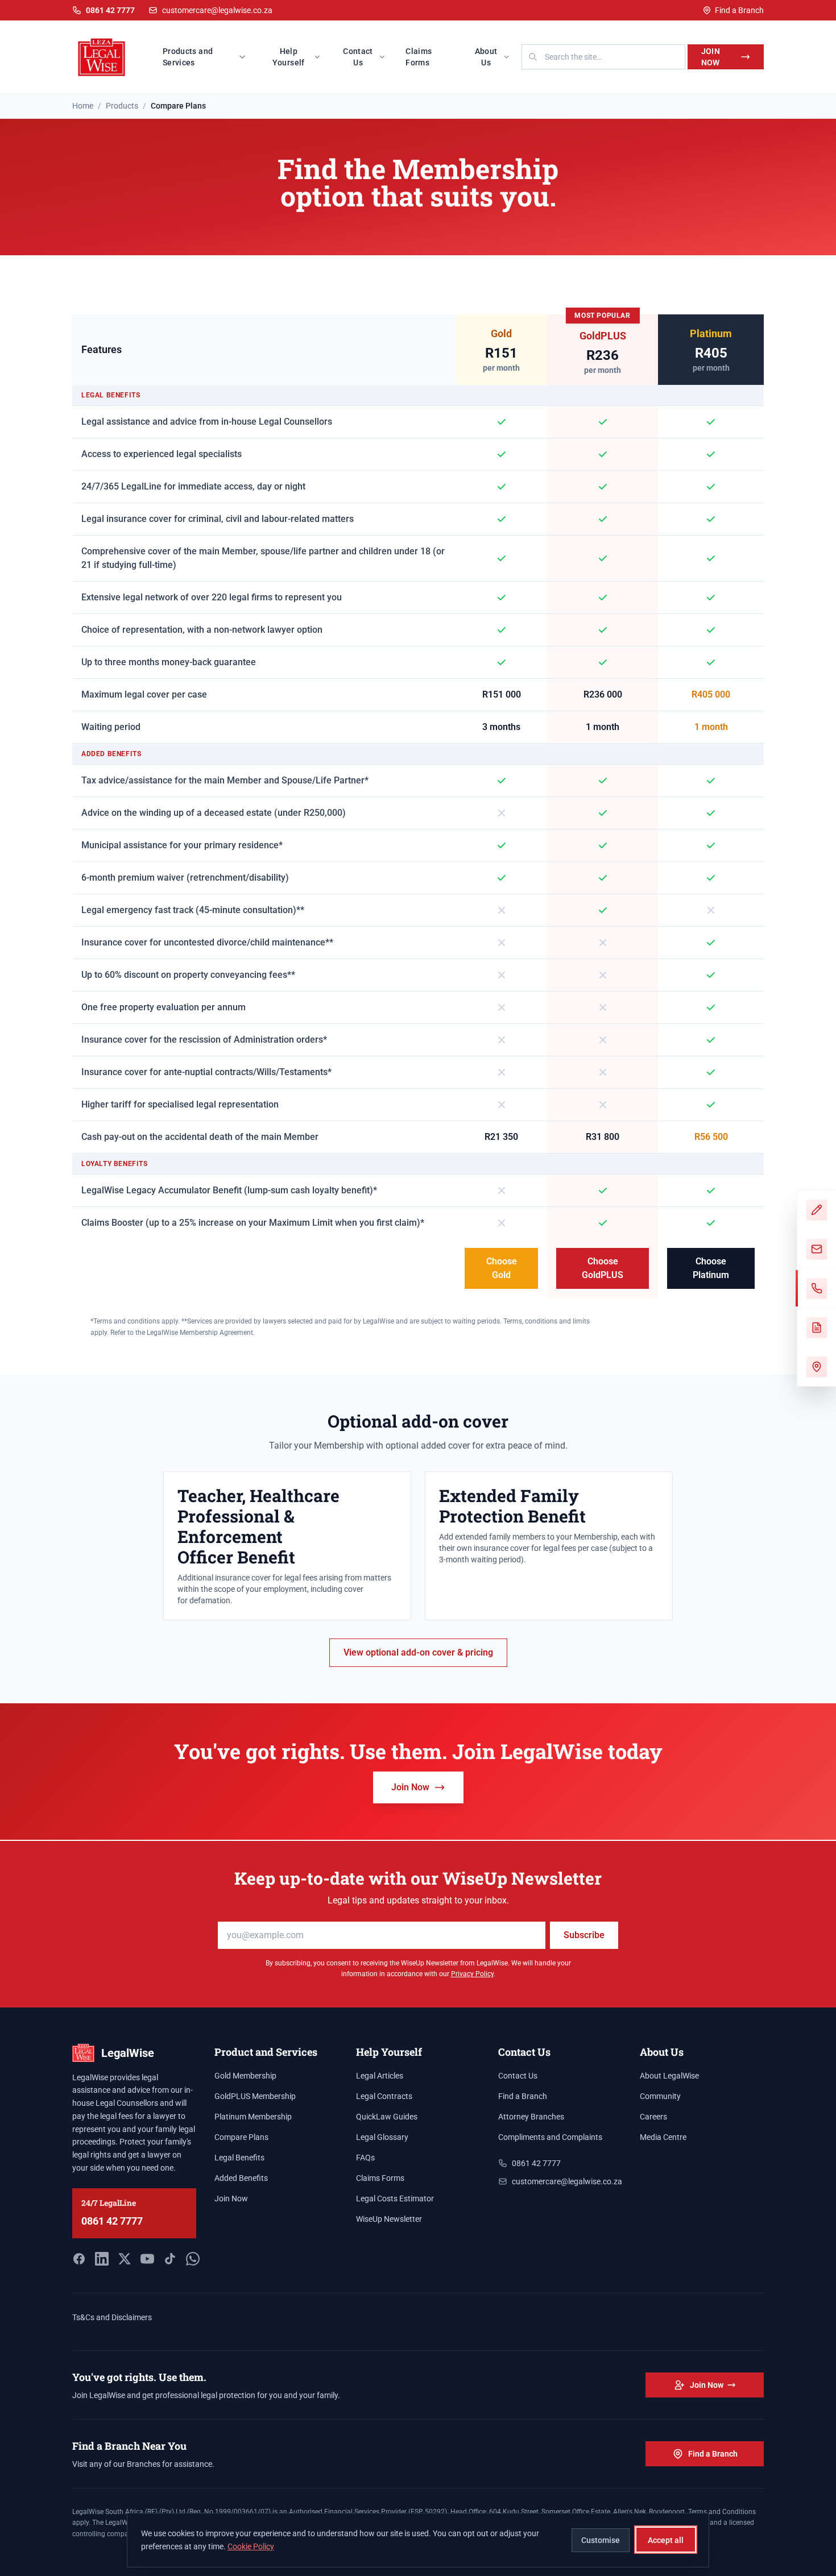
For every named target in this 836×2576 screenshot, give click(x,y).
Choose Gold (502, 1268)
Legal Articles (380, 2076)
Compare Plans (241, 2137)
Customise (601, 2540)
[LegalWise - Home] (102, 57)
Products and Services (188, 57)
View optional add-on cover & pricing (418, 1652)
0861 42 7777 (112, 2221)
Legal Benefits (239, 2158)
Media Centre (663, 2137)
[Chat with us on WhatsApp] (193, 2259)
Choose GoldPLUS (603, 1268)
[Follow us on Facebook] (79, 2259)
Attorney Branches (531, 2117)
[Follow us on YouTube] (147, 2259)
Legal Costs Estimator (395, 2198)
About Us (486, 57)
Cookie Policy (251, 2546)
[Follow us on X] (125, 2259)
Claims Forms (419, 57)
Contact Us (358, 57)
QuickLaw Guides (387, 2117)
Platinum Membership (253, 2117)
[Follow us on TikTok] (170, 2259)
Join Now (711, 57)
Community (660, 2096)
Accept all (666, 2540)
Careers (653, 2117)
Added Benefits (241, 2178)
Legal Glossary (382, 2137)
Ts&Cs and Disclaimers (112, 2317)
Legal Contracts (384, 2096)
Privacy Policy (472, 1974)
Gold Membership (245, 2076)
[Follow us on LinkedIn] (102, 2259)
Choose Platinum (711, 1268)
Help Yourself (289, 57)
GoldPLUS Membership (255, 2096)
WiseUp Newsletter (389, 2219)
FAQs (365, 2158)
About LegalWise (669, 2076)
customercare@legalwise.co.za (217, 10)
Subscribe (584, 1935)
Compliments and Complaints (550, 2137)
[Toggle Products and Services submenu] (246, 57)
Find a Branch (739, 10)
